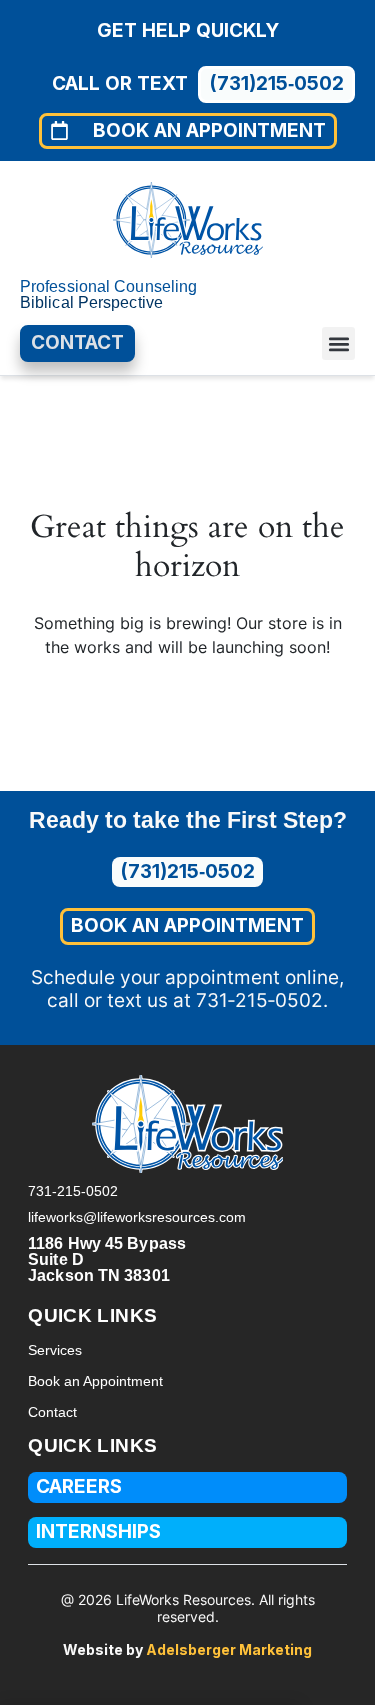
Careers (79, 1486)
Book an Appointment (95, 1381)
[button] (338, 343)
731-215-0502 (73, 1191)
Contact (52, 1412)
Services (55, 1350)
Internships (98, 1531)
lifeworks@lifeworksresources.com (137, 1217)
